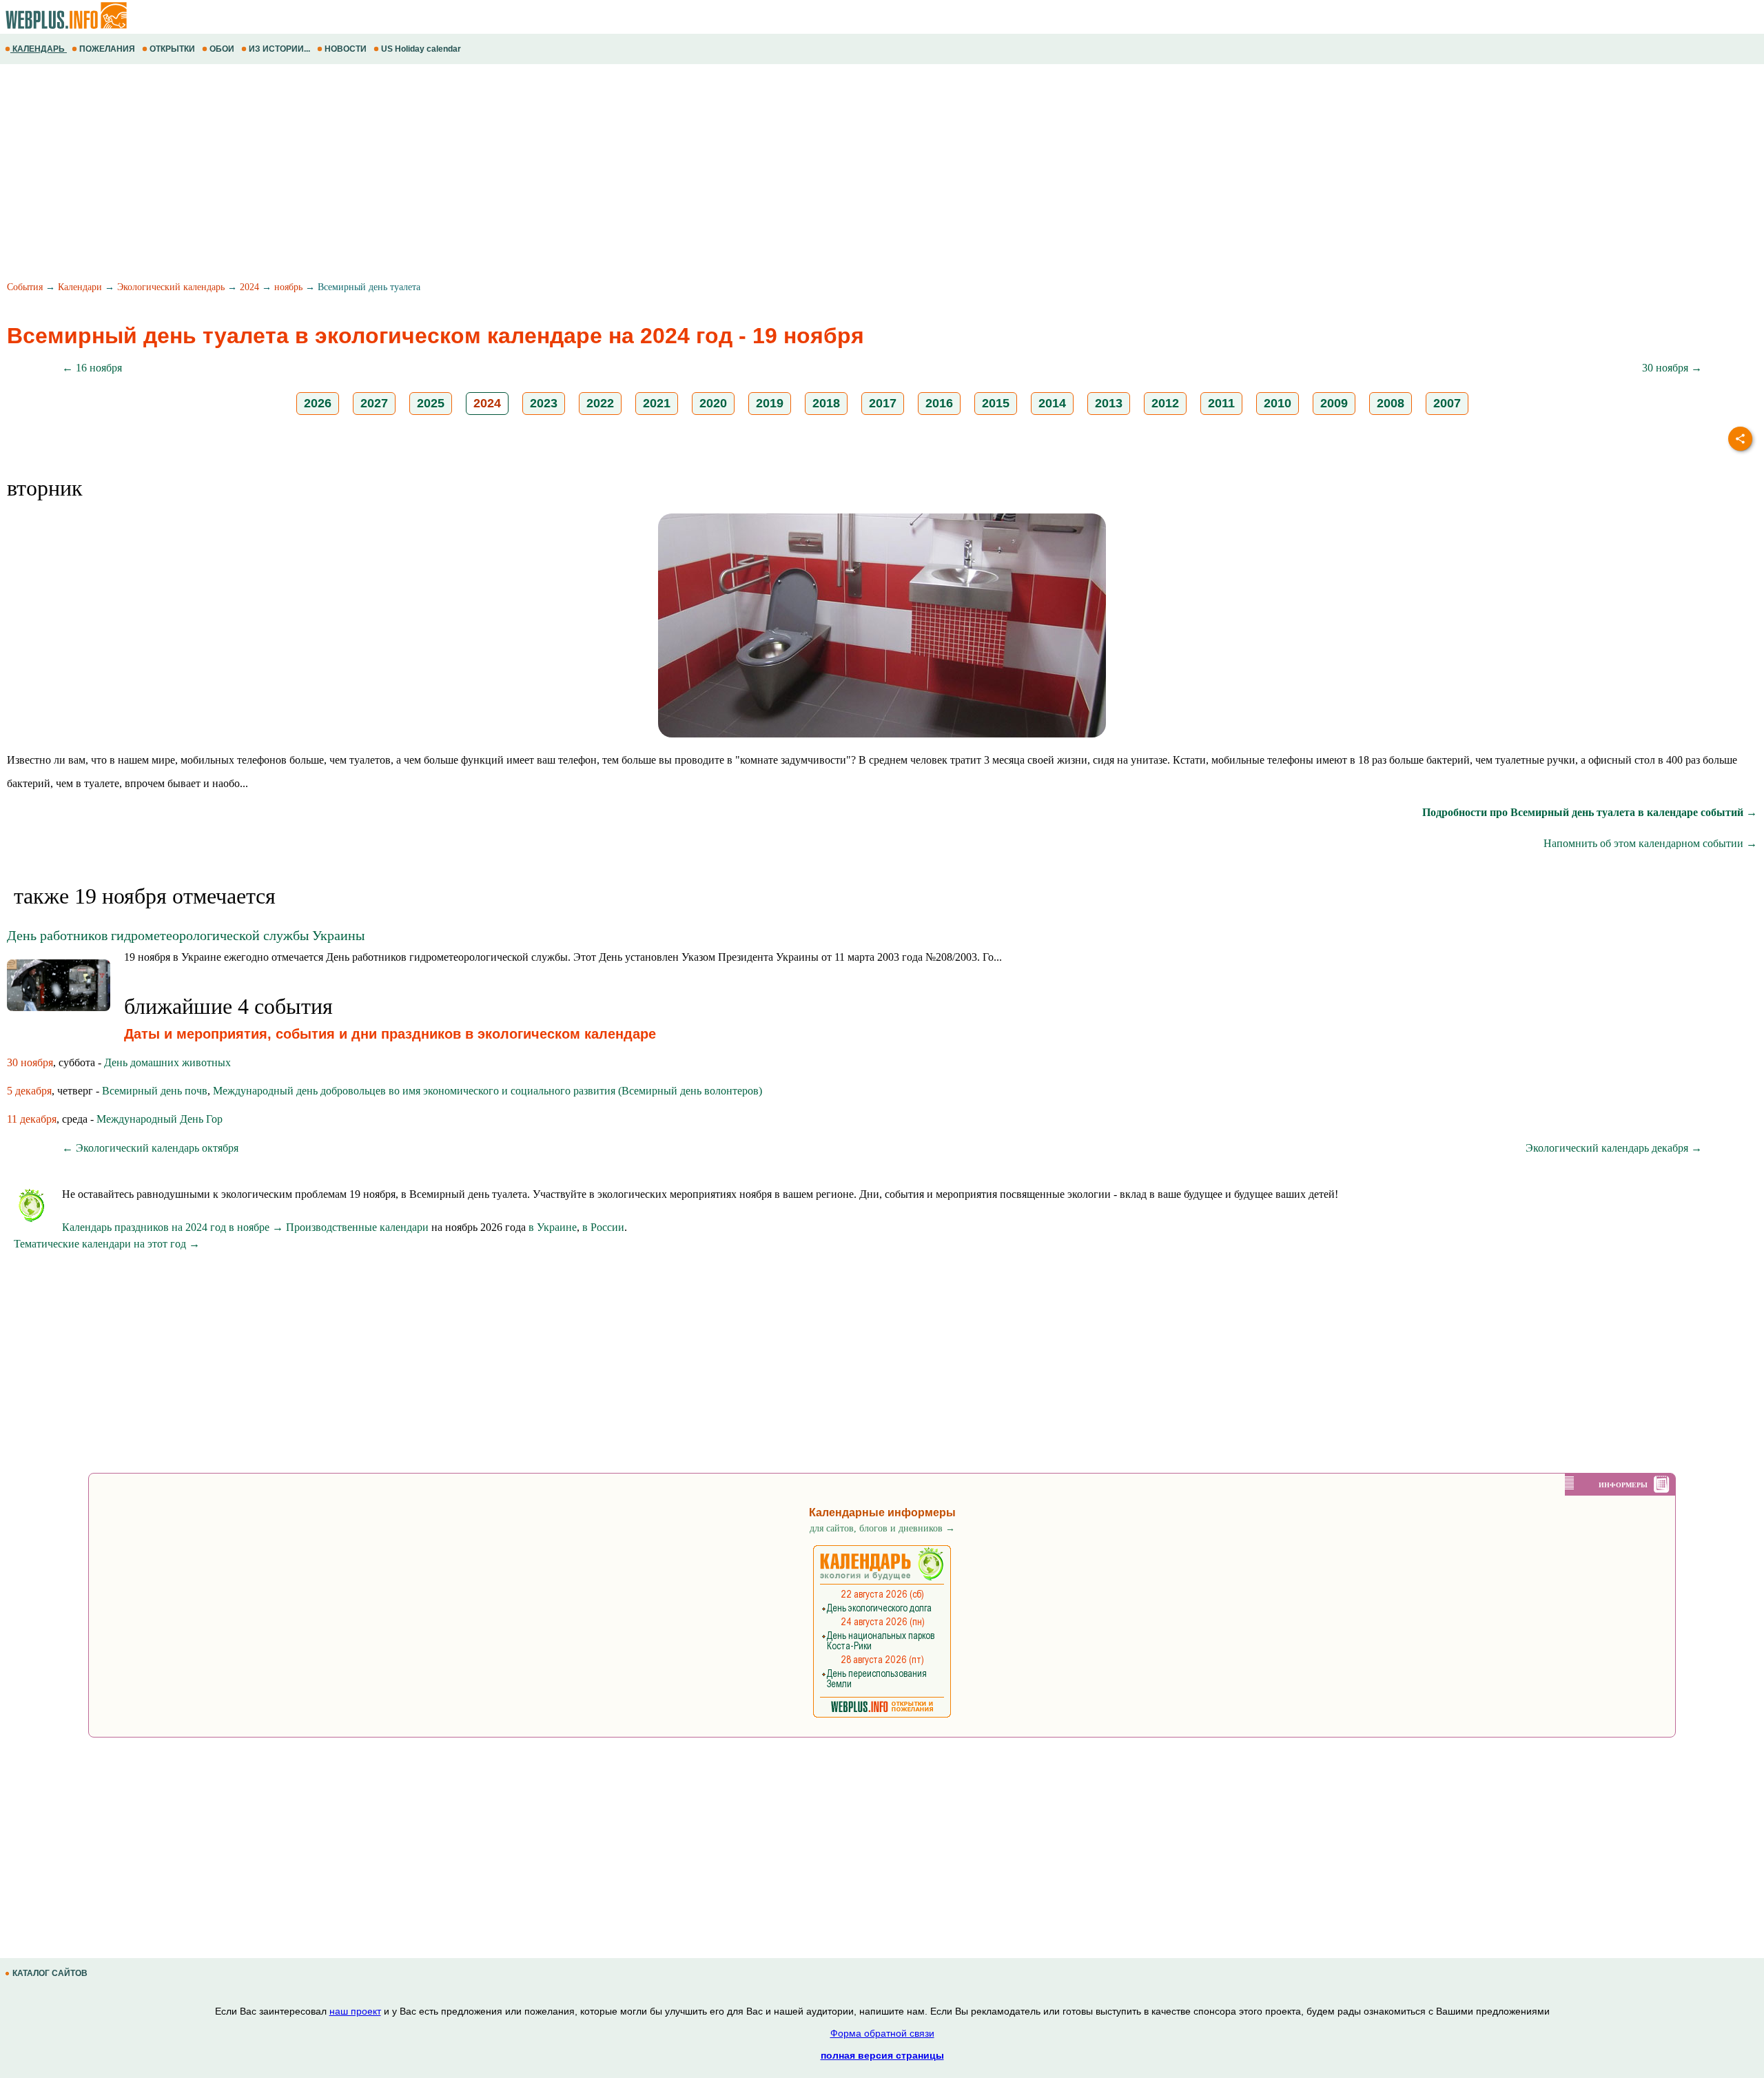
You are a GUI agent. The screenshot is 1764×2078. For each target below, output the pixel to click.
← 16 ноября (92, 368)
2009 (1334, 403)
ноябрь (288, 287)
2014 (1052, 403)
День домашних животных (167, 1062)
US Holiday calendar (421, 49)
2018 (826, 403)
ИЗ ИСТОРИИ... (279, 49)
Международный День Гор (160, 1119)
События (25, 287)
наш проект (355, 2011)
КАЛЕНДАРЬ (39, 49)
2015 (996, 403)
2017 (883, 403)
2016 (939, 403)
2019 (770, 403)
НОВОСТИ (346, 49)
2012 (1165, 403)
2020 (713, 403)
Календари (80, 287)
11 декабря (32, 1119)
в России (603, 1227)
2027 (374, 403)
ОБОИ (222, 49)
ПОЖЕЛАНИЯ (107, 49)
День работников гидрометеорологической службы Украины (186, 935)
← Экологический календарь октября (150, 1148)
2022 (600, 403)
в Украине (553, 1227)
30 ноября (30, 1062)
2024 (249, 287)
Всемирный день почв (155, 1091)
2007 (1447, 403)
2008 (1391, 403)
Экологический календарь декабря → (1614, 1148)
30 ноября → (1672, 368)
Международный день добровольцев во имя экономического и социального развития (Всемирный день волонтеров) (488, 1091)
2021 (657, 403)
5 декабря (29, 1091)
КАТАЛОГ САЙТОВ (50, 1973)
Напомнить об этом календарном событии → (1650, 843)
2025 (431, 403)
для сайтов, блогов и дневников (882, 1528)
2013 (1109, 403)
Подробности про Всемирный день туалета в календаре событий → (1590, 812)
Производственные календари (357, 1227)
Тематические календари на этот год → (107, 1244)
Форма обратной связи (882, 2033)
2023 (544, 403)
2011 (1221, 403)
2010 (1278, 403)
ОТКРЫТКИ (172, 49)
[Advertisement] (413, 174)
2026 (318, 403)
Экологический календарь (171, 287)
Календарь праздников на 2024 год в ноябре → (173, 1227)
